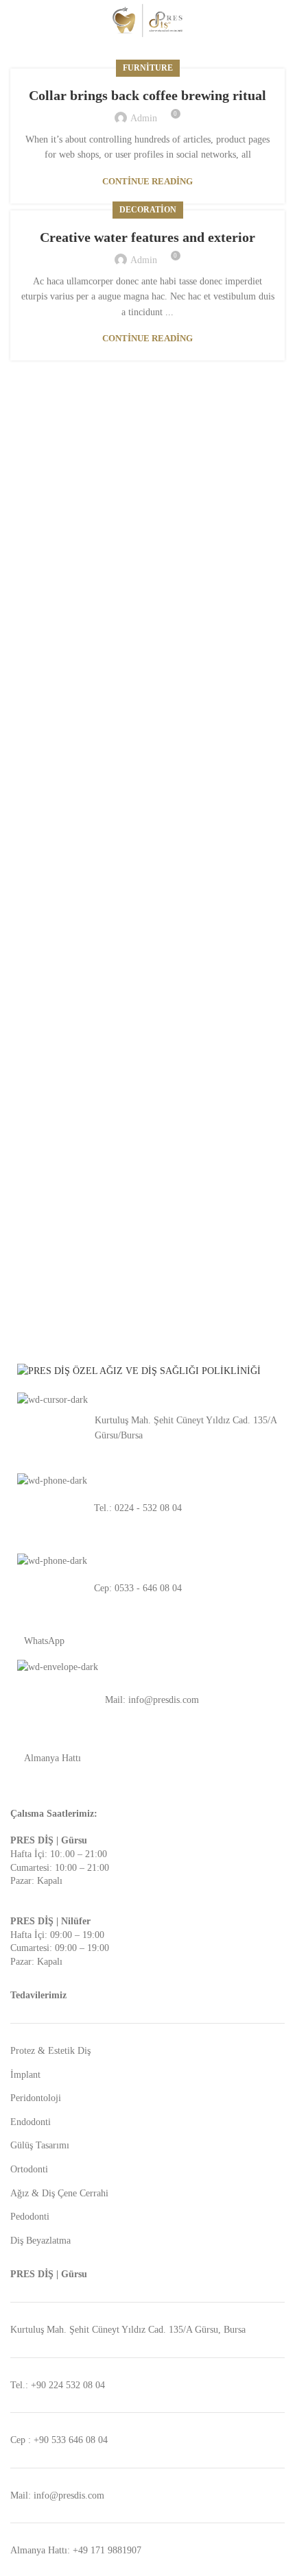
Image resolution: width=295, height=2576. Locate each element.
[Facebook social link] (261, 21)
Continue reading (147, 181)
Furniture (148, 68)
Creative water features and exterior (147, 237)
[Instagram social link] (277, 21)
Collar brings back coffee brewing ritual (147, 95)
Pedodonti (30, 2217)
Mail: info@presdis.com (57, 2495)
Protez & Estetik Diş (50, 2051)
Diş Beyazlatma (40, 2241)
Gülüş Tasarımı (40, 2145)
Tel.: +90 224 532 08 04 (58, 2385)
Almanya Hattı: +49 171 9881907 (76, 2550)
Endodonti (31, 2122)
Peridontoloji (36, 2098)
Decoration (148, 210)
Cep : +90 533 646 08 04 (59, 2440)
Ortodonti (29, 2169)
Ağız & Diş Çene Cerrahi (59, 2193)
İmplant (25, 2075)
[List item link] (147, 1428)
